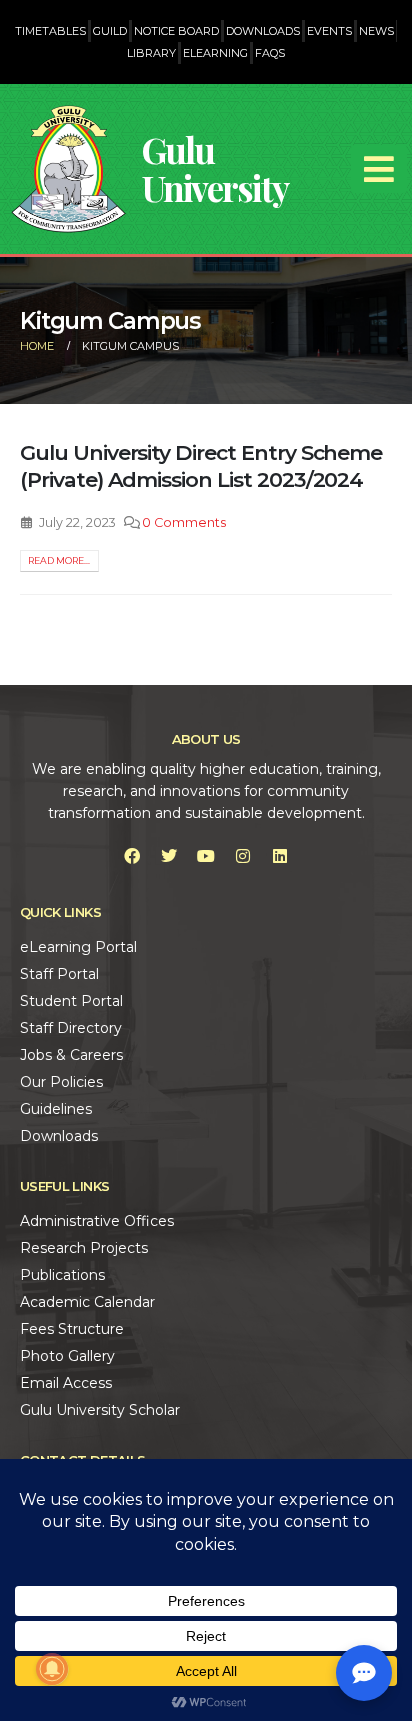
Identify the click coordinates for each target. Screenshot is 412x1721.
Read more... (59, 560)
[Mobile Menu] (379, 169)
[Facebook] (132, 856)
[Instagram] (243, 856)
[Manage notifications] (52, 1669)
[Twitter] (169, 856)
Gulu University (215, 168)
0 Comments (184, 522)
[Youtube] (206, 856)
